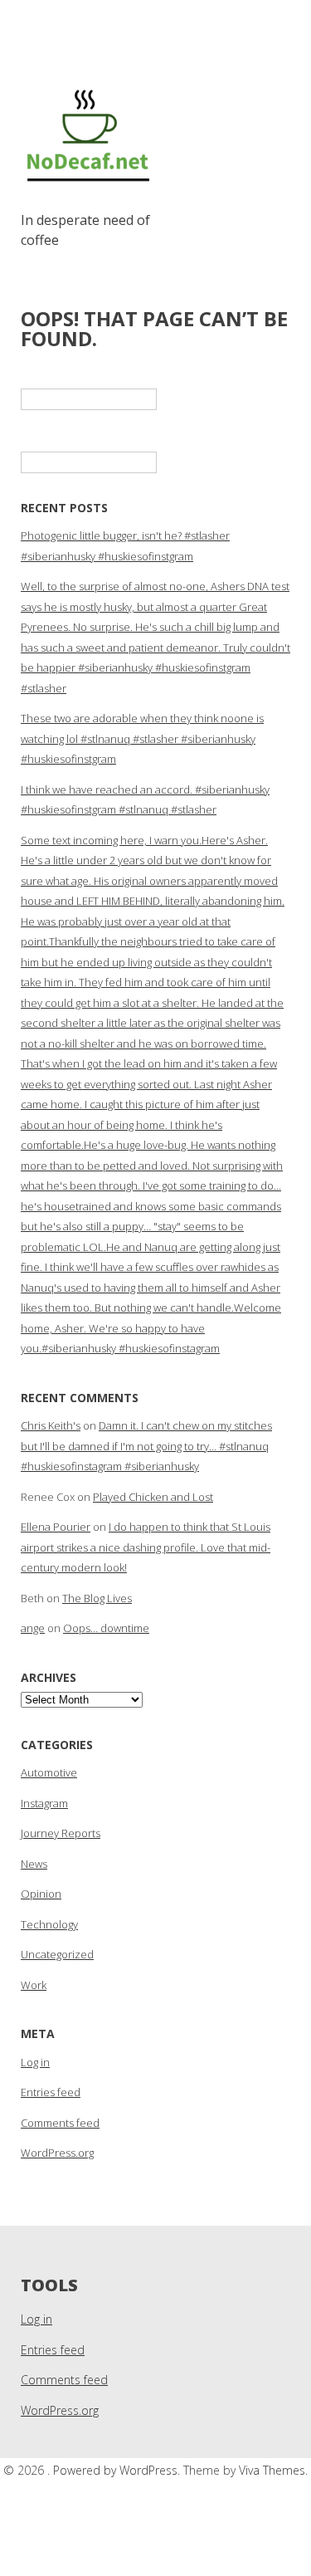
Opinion (41, 1894)
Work (34, 1985)
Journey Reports (61, 1833)
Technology (49, 1924)
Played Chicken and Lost (153, 1497)
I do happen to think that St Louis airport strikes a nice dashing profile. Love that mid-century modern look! (146, 1547)
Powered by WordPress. (118, 2470)
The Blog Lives (97, 1598)
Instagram (44, 1803)
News (34, 1864)
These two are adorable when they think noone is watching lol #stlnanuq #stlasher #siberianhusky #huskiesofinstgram (142, 738)
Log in (35, 2062)
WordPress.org (57, 2153)
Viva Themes (272, 2470)
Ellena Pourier (56, 1527)
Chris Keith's (51, 1425)
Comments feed (60, 2123)
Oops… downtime (106, 1628)
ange (33, 1628)
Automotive (49, 1772)
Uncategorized (57, 1954)
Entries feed (51, 2092)
